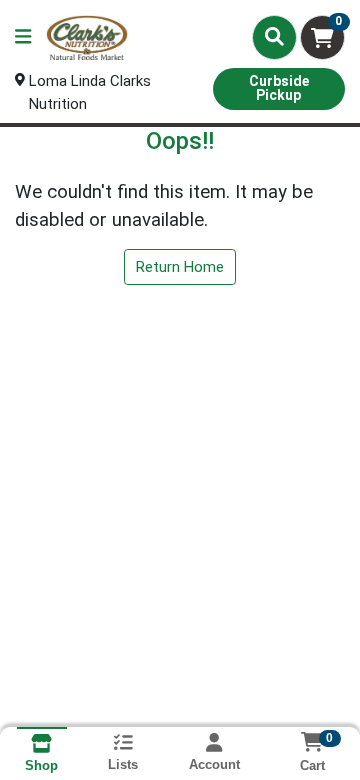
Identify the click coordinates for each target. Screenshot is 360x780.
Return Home (180, 267)
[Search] (274, 37)
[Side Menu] (23, 37)
